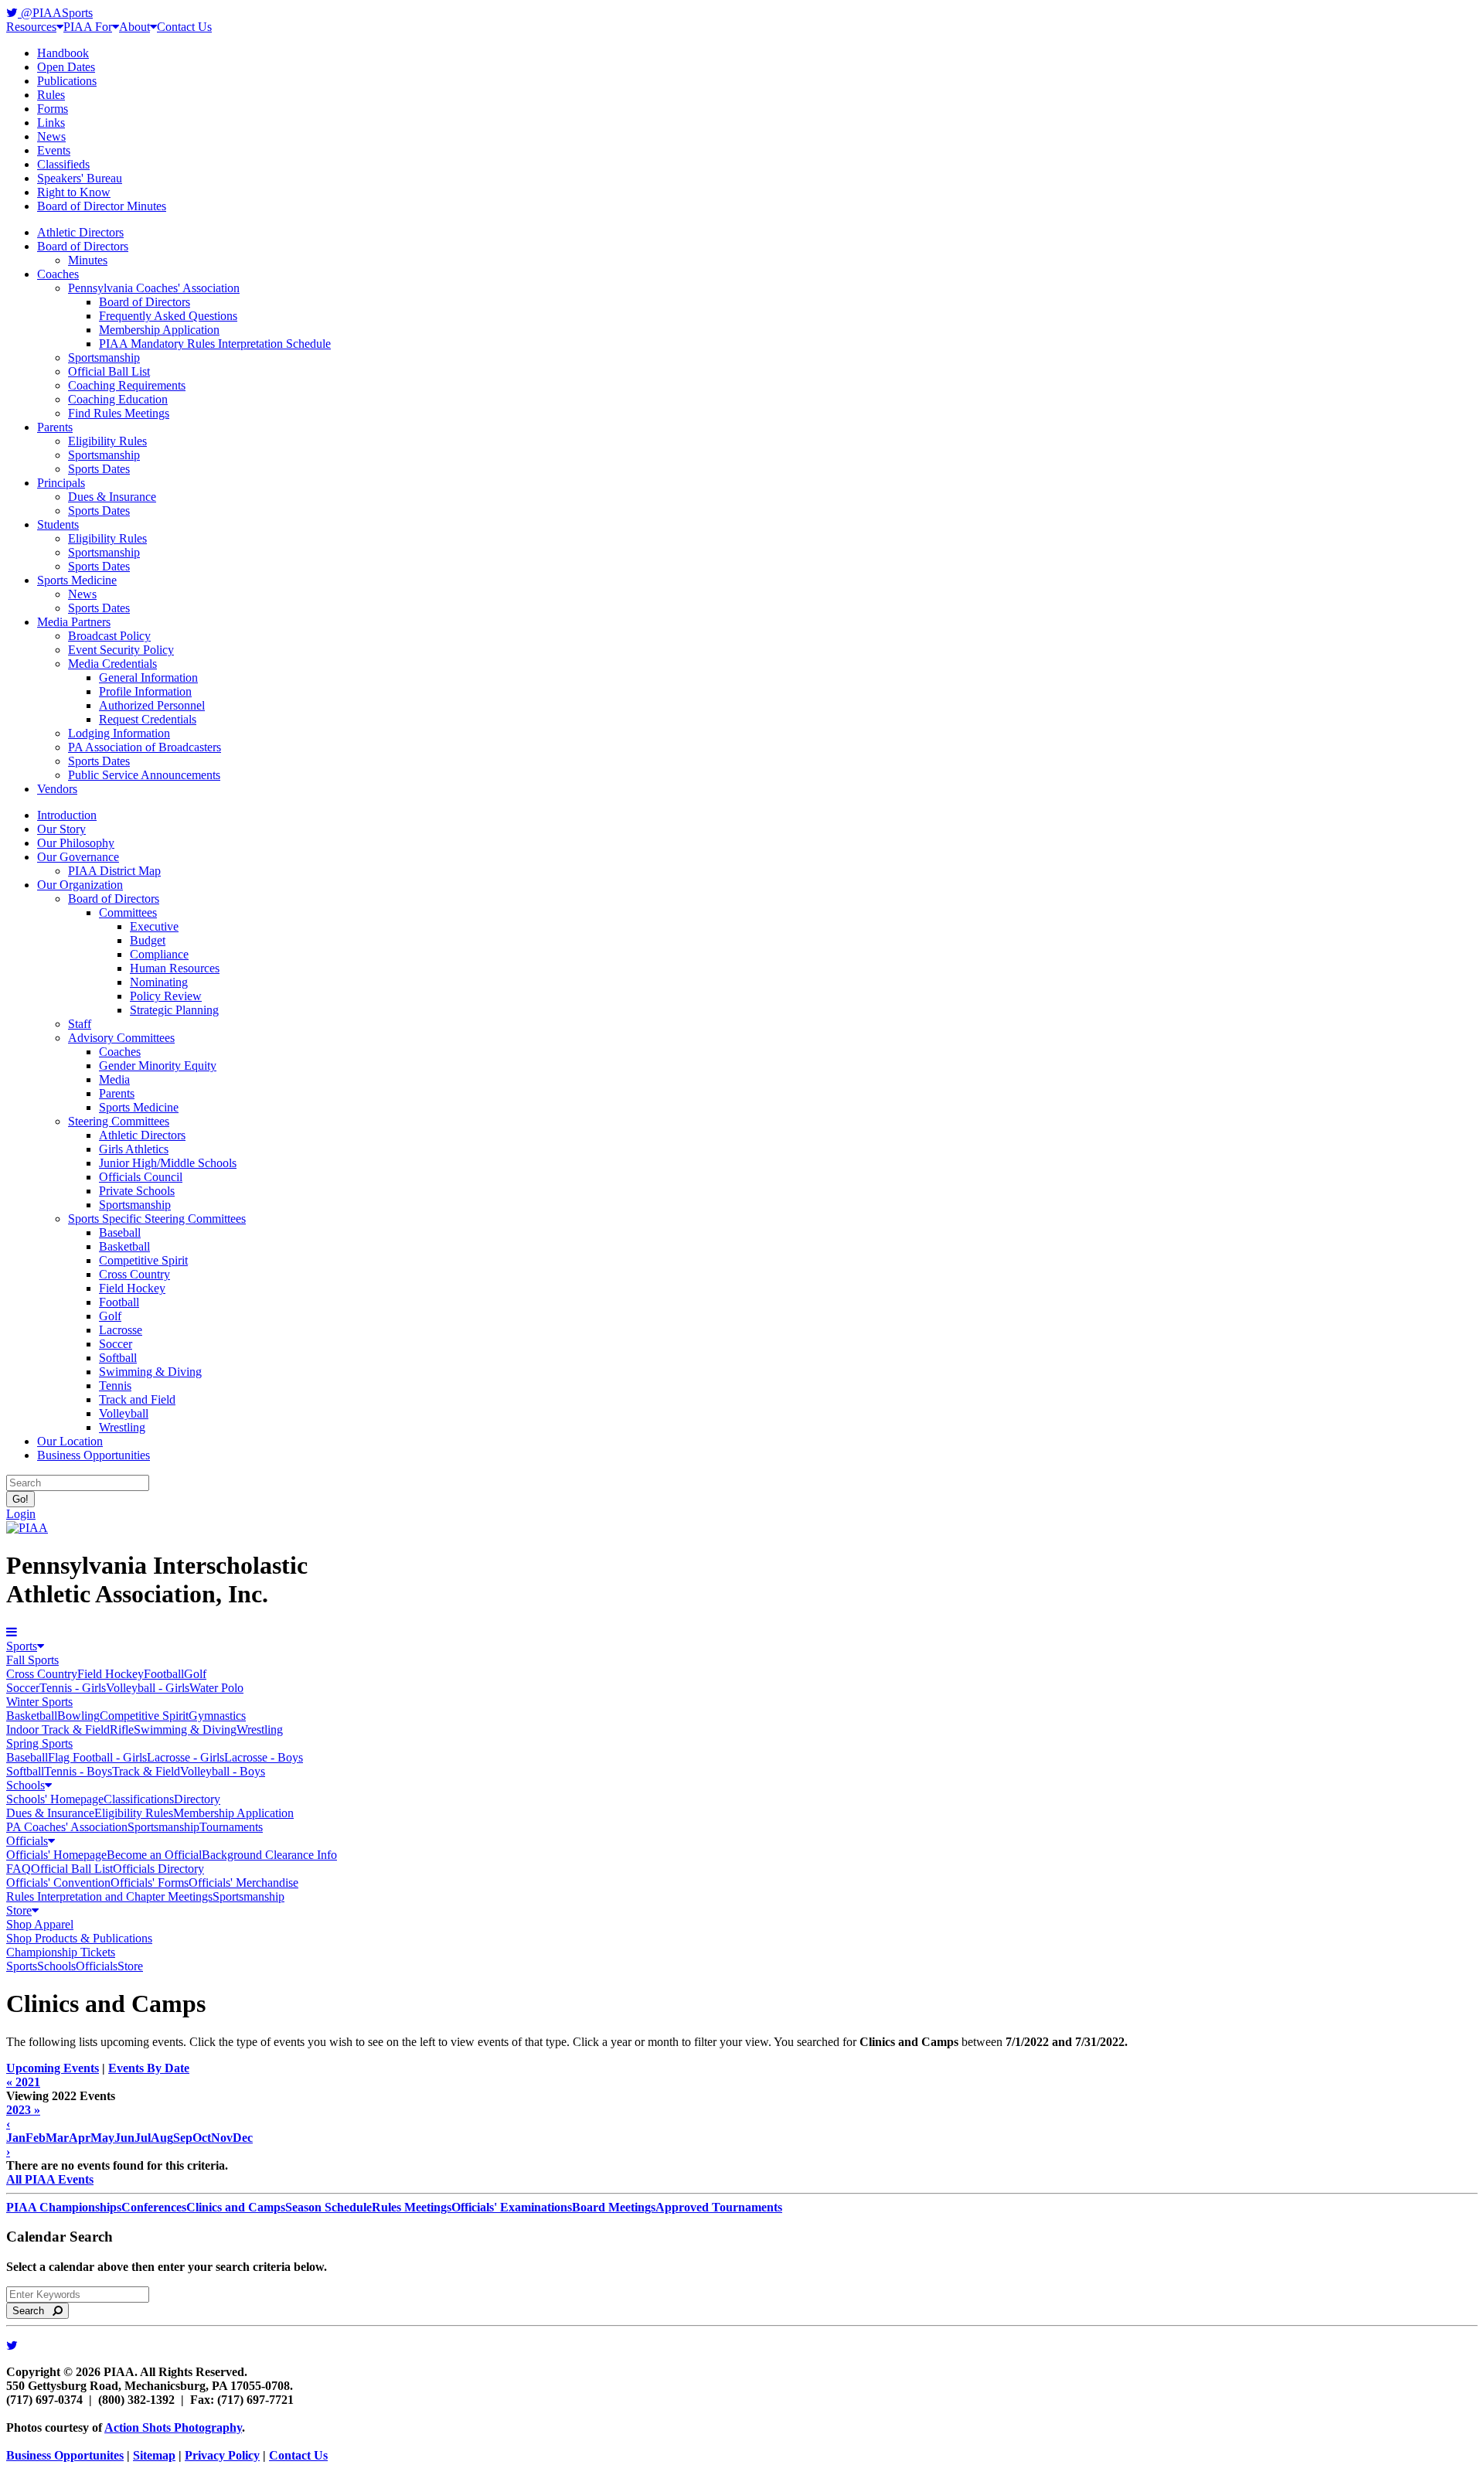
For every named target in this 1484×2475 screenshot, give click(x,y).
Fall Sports (32, 1660)
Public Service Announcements (144, 775)
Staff (80, 1024)
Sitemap (154, 2455)
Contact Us (184, 27)
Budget (148, 940)
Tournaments (231, 1827)
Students (58, 524)
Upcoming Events (53, 2068)
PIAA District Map (114, 871)
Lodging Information (119, 733)
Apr (80, 2138)
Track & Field (146, 1771)
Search (33, 2311)
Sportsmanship (104, 357)
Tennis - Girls (73, 1688)
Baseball (120, 1232)
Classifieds (63, 164)
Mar (57, 2138)
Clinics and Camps (236, 2207)
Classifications (139, 1799)
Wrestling (122, 1427)
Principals (61, 483)
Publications (67, 81)
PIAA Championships (64, 2207)
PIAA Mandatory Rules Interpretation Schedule (215, 344)
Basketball (124, 1246)
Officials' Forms (150, 1883)
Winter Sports (39, 1702)
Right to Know (74, 192)
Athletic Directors (80, 232)
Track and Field (137, 1399)
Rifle (122, 1729)
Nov (222, 2138)
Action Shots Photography (173, 2427)
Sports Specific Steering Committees (157, 1219)
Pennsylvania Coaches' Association (154, 288)
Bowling (78, 1716)
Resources (31, 27)
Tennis (115, 1386)
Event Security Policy (121, 650)
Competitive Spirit (143, 1260)
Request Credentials (148, 719)
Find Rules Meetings (119, 413)
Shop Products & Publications (79, 1938)
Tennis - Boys (78, 1771)
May (102, 2138)
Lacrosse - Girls (185, 1757)
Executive (154, 926)
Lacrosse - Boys (264, 1757)
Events (54, 150)
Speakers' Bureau (80, 178)
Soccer (116, 1344)
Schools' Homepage (55, 1799)
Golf (110, 1316)
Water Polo (216, 1688)
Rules (51, 95)
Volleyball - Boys (223, 1771)
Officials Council (141, 1177)
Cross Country (134, 1274)
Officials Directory (158, 1869)
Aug (162, 2138)
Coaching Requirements (127, 385)
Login (21, 1514)
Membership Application (159, 330)
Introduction (67, 815)
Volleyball (124, 1413)
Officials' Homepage (56, 1855)
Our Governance (78, 857)
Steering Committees (119, 1121)
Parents (55, 427)
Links (51, 123)
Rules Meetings (412, 2207)
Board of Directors (83, 246)
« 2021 (23, 2082)
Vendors (57, 789)
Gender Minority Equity (158, 1066)
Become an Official (154, 1855)
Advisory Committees (121, 1038)
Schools (26, 1785)
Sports (22, 1646)
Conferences (154, 2207)
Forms (53, 109)
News (51, 136)
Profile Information (145, 691)
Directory (197, 1799)
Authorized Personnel (152, 705)
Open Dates (66, 67)
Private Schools (137, 1191)
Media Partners (74, 622)
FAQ (19, 1869)
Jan (16, 2138)
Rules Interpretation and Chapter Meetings (109, 1896)
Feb (36, 2138)
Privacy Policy (222, 2455)
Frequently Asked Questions (168, 316)
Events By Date (149, 2068)
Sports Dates (99, 469)
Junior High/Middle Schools (168, 1163)
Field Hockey (132, 1288)
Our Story (61, 829)
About (134, 27)
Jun (124, 2138)
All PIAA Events (50, 2179)
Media (114, 1079)
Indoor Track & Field (58, 1729)
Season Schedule (328, 2207)
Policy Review (166, 996)
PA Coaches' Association (67, 1827)
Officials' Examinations (512, 2207)
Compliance (159, 954)
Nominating (159, 982)
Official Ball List (109, 371)
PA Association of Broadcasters (145, 747)
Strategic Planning (174, 1010)
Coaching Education (118, 399)
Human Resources (175, 968)
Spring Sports (39, 1743)
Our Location (70, 1441)
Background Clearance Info (269, 1855)
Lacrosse (121, 1330)
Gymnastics (217, 1716)
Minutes (88, 260)
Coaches (58, 274)
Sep (183, 2138)
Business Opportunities (94, 1455)
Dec (243, 2138)
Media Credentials (112, 664)
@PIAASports (55, 13)
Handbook (63, 53)
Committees (128, 912)
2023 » (23, 2110)
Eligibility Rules (107, 441)
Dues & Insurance (112, 497)
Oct (202, 2138)
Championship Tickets (61, 1952)
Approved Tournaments (719, 2207)
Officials (27, 1841)
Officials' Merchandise (243, 1883)
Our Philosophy (76, 843)
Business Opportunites (65, 2455)
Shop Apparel (40, 1924)
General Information (148, 677)
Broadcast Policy (109, 636)
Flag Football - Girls (97, 1757)
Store (19, 1910)
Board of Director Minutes (102, 206)
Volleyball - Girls (148, 1688)
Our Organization (80, 885)
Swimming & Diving (150, 1372)
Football (119, 1302)
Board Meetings (614, 2207)
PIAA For (88, 27)
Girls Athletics (134, 1149)
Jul (143, 2138)
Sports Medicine (77, 580)
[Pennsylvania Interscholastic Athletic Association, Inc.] (27, 1528)
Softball (118, 1358)
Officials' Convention (58, 1883)
